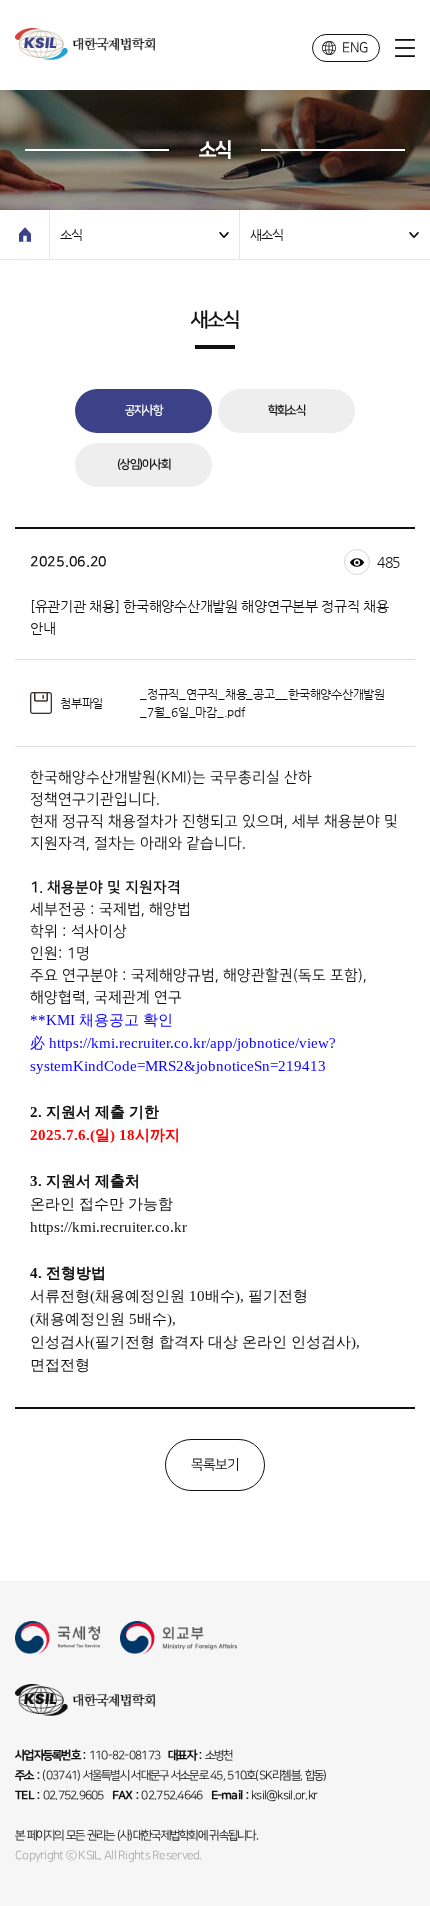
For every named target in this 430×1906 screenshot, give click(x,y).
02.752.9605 (73, 1795)
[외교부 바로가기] (178, 1637)
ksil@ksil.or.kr (284, 1795)
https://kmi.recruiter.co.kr (108, 1227)
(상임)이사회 (143, 464)
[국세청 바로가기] (57, 1637)
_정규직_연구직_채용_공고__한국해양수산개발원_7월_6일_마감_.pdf (262, 703)
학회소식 (286, 410)
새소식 (266, 234)
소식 (71, 234)
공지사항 (143, 410)
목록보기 (215, 1464)
